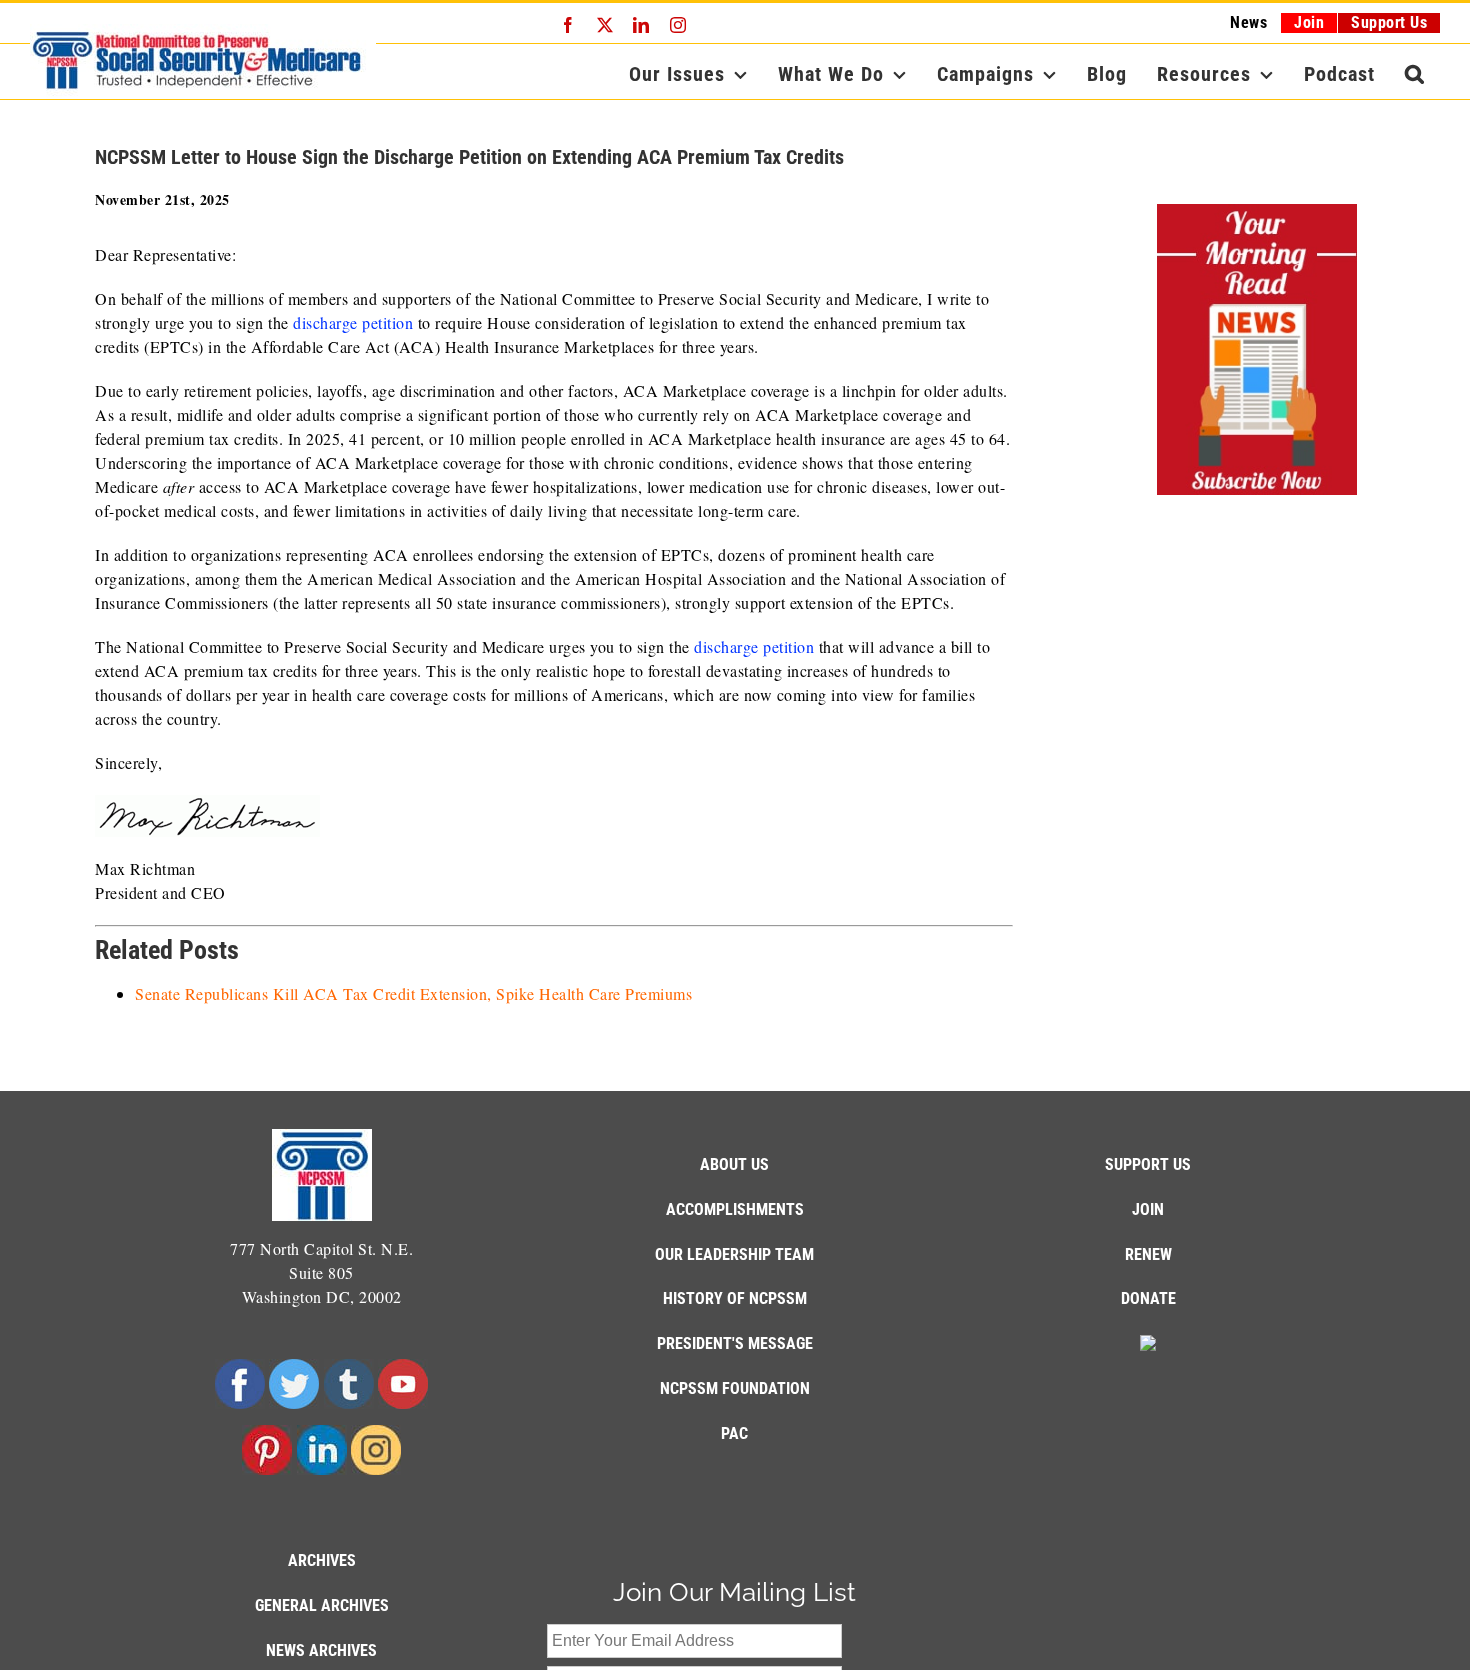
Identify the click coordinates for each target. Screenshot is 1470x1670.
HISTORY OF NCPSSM (735, 1298)
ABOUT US (734, 1164)
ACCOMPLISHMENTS (735, 1209)
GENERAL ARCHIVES (322, 1605)
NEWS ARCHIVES (321, 1650)
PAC (734, 1433)
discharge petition (353, 322)
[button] (1415, 74)
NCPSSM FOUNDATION (735, 1388)
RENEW (1148, 1254)
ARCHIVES (322, 1560)
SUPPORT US (1148, 1164)
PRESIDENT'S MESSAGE (735, 1343)
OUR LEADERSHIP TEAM (734, 1254)
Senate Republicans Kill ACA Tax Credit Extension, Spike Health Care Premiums (413, 993)
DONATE (1148, 1298)
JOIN (1148, 1209)
